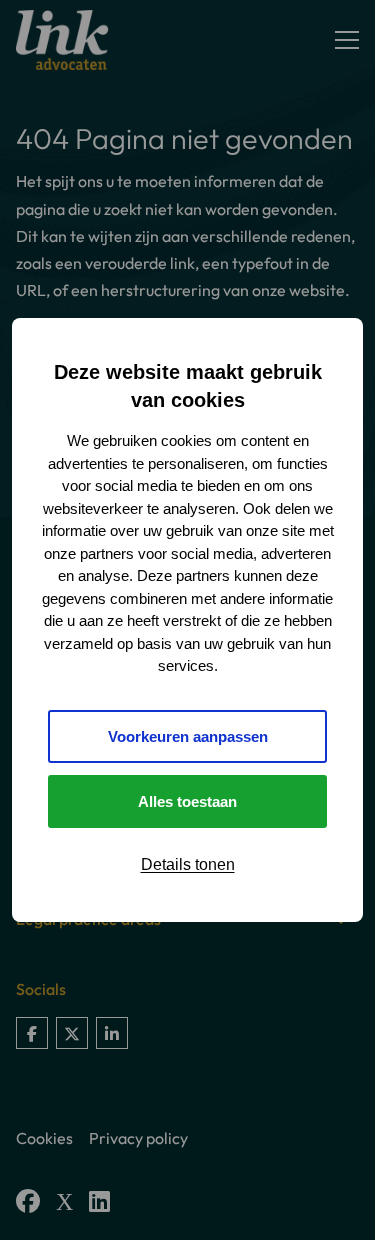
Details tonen (188, 864)
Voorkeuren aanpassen (188, 736)
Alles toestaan (187, 801)
